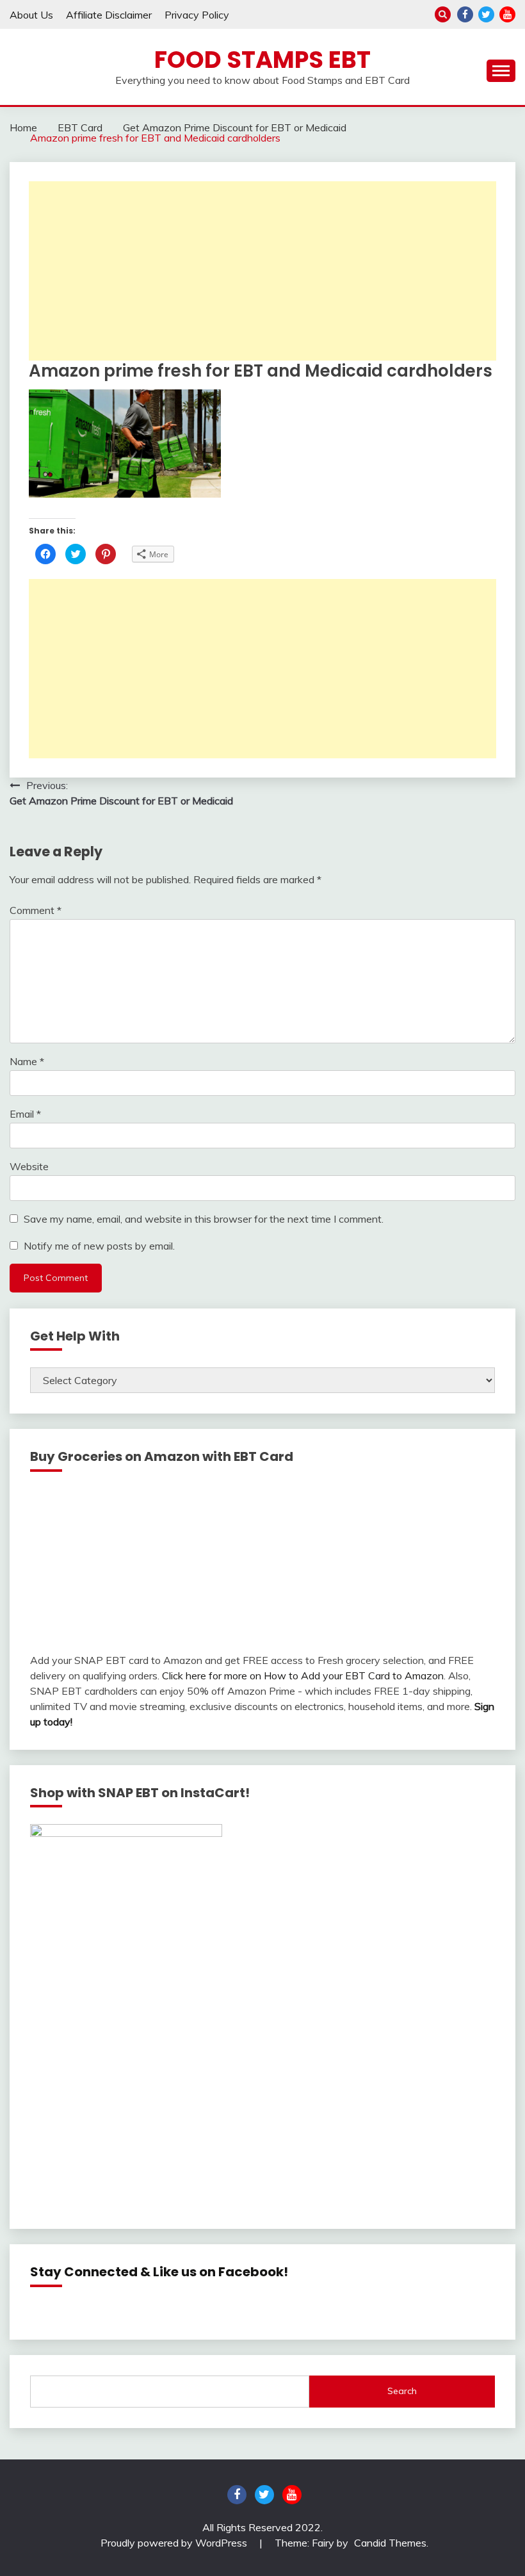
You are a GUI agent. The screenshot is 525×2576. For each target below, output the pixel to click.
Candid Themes (390, 2543)
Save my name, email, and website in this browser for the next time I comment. (204, 1219)
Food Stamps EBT (262, 60)
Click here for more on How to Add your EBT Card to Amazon (303, 1675)
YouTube (507, 14)
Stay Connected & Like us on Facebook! (159, 2272)
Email (25, 1114)
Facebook (465, 14)
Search (402, 2391)
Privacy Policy (197, 15)
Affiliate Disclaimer (109, 15)
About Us (31, 15)
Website (29, 1166)
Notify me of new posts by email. (99, 1246)
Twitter (486, 14)
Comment (36, 910)
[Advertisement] (262, 271)
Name (27, 1061)
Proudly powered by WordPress (175, 2543)
